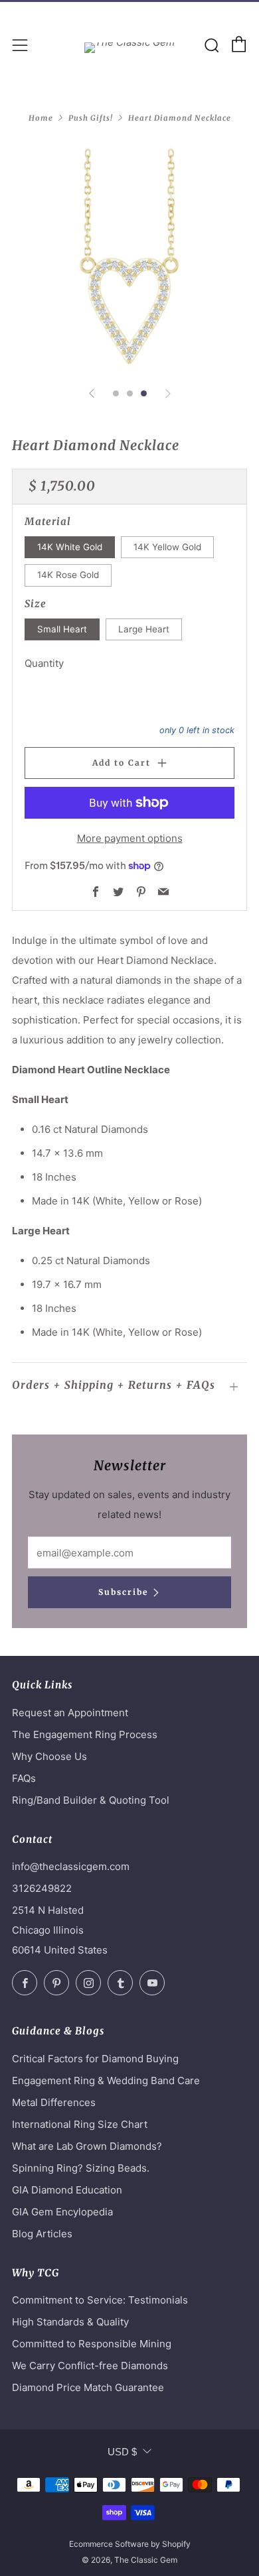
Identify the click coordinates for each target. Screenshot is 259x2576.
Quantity (44, 663)
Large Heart (144, 629)
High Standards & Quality (70, 2322)
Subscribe (123, 1592)
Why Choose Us (49, 1756)
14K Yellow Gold (167, 547)
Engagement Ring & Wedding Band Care (106, 2080)
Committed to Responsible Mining (92, 2344)
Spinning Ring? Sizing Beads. (81, 2168)
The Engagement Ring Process (85, 1734)
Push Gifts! (91, 118)
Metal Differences (54, 2102)
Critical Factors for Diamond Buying (95, 2059)
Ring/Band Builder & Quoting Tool (91, 1800)
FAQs (24, 1778)
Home (41, 118)
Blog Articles (42, 2234)
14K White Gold (70, 547)
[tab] (116, 393)
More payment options (130, 838)
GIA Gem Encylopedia (62, 2212)
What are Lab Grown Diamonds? (87, 2146)
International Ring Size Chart (80, 2124)
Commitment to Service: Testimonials (100, 2300)
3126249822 (42, 1888)
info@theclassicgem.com (71, 1866)
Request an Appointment (70, 1713)
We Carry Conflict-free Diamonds (90, 2366)
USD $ (122, 2452)
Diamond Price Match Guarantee (88, 2387)
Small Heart (62, 629)
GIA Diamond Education (67, 2190)
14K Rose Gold (68, 575)
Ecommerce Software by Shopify (130, 2544)
